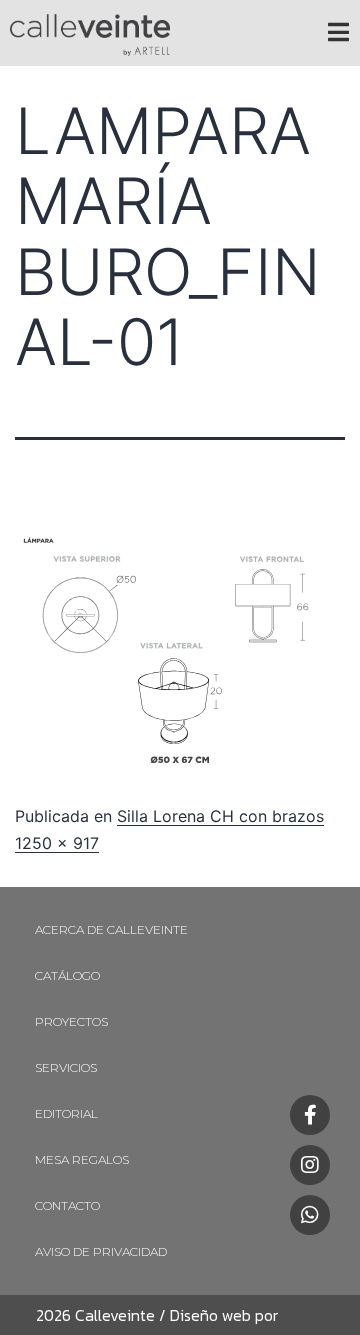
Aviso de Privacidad (101, 1251)
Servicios (66, 1067)
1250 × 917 (57, 843)
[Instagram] (310, 1165)
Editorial (66, 1113)
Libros (298, 1315)
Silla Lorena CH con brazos (220, 816)
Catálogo (67, 975)
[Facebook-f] (310, 1115)
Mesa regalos (82, 1159)
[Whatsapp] (310, 1215)
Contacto (67, 1205)
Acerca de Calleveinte (111, 929)
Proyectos (71, 1021)
